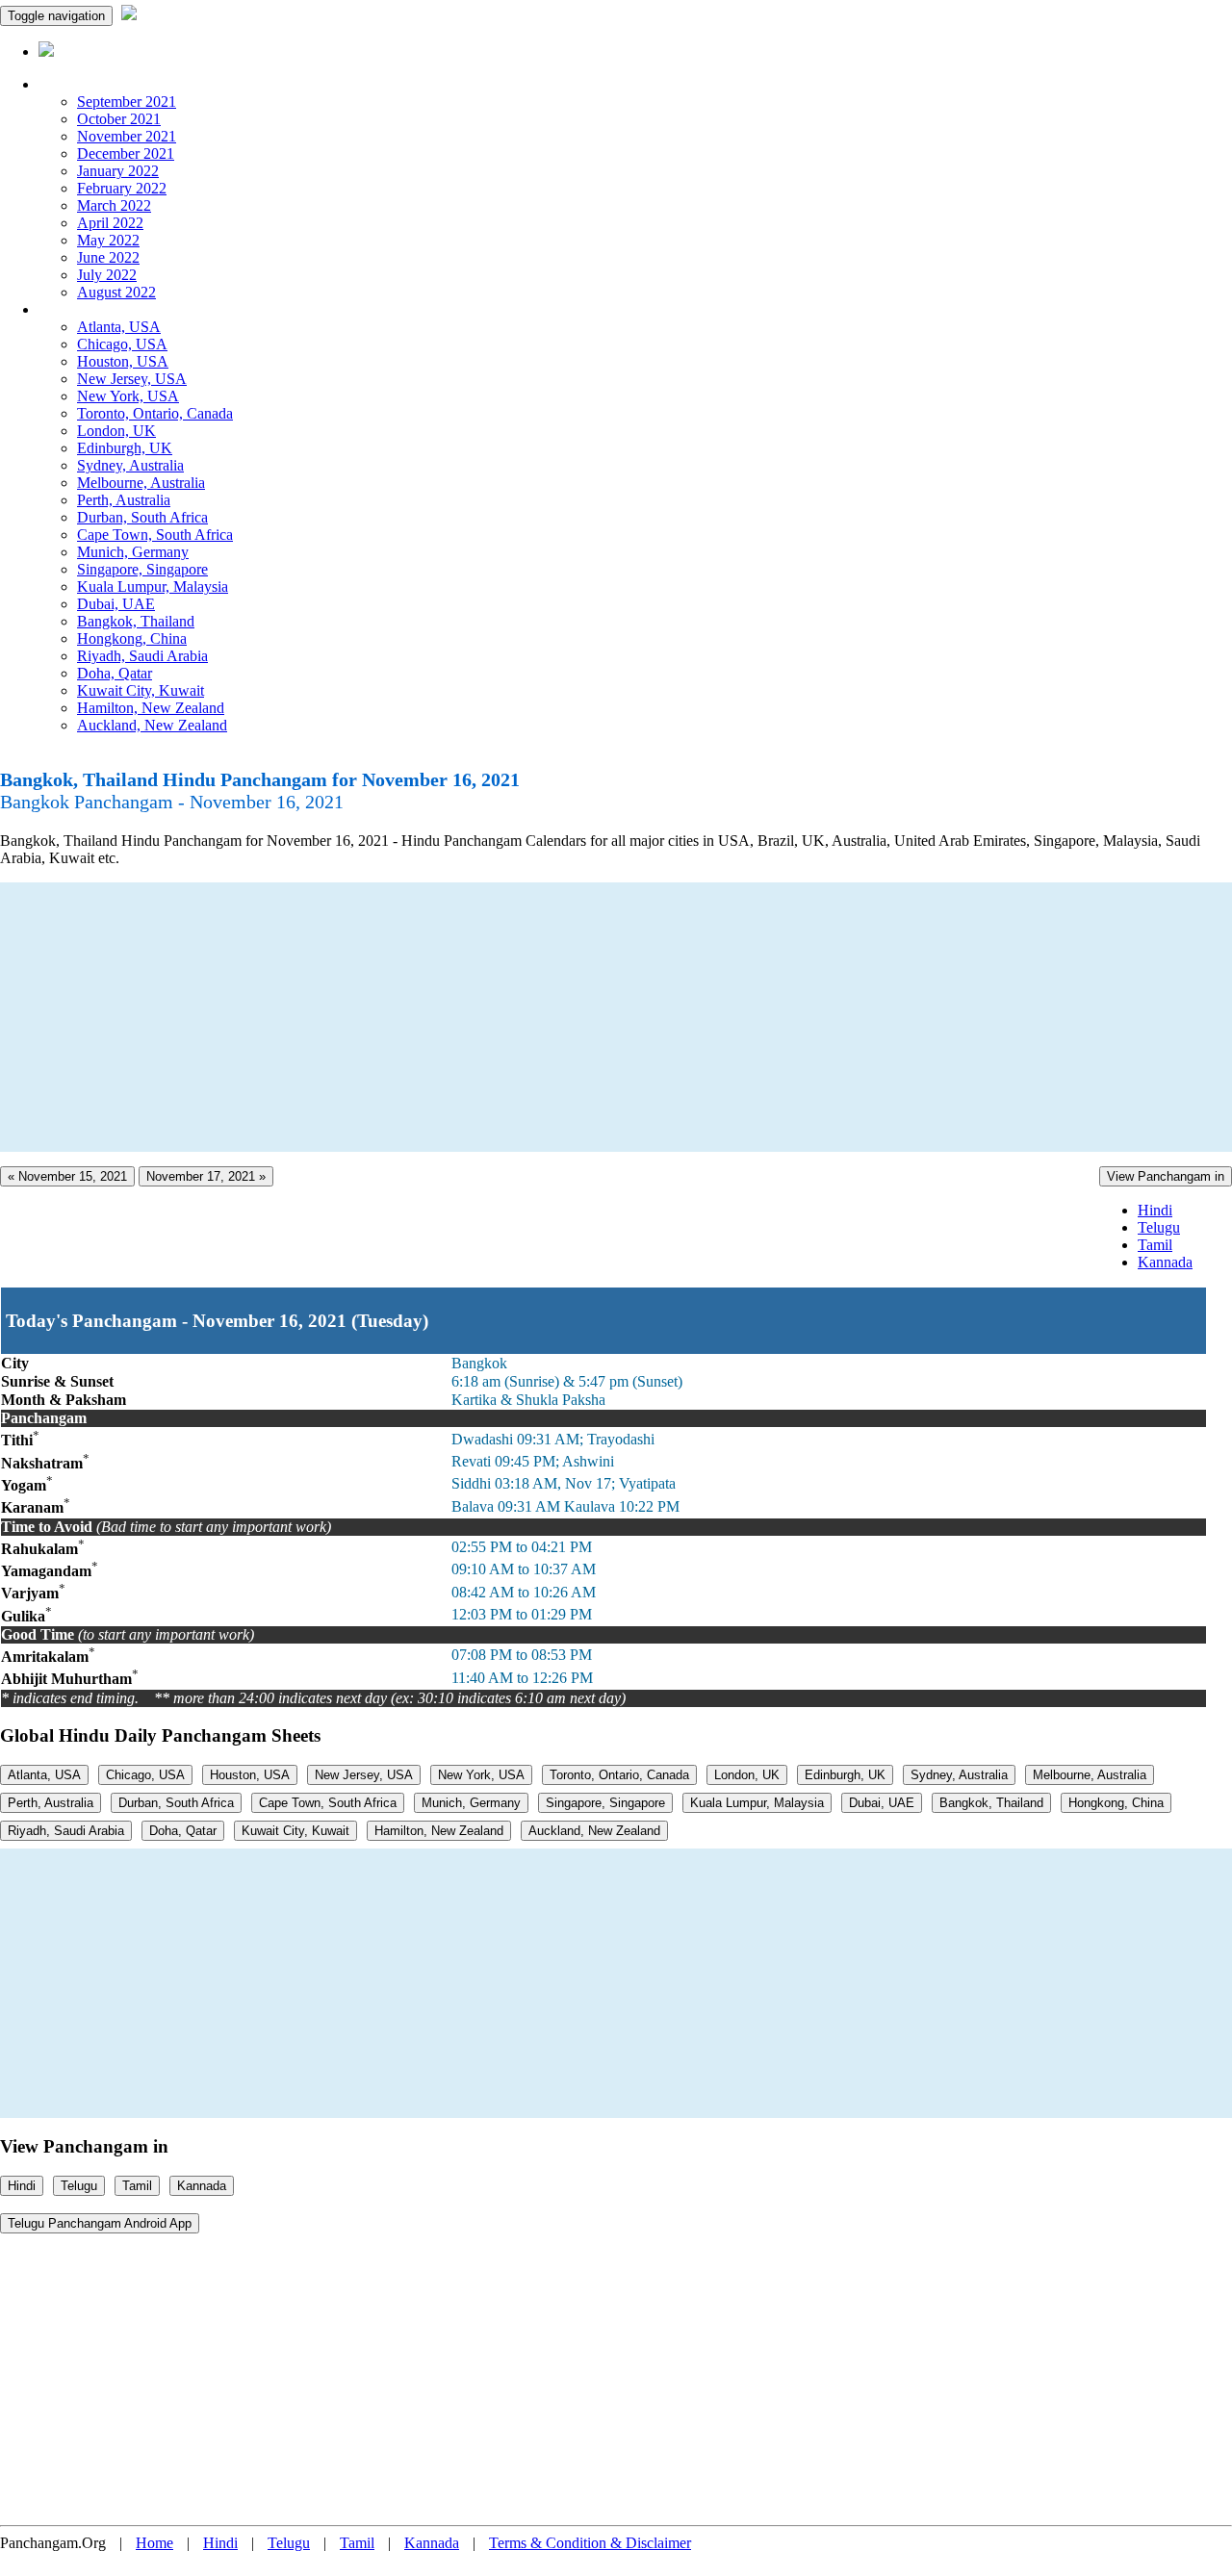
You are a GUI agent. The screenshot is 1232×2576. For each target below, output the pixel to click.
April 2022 (110, 223)
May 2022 (108, 240)
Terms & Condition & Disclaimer (590, 2543)
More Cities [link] (74, 309)
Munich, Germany (133, 552)
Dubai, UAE (116, 604)
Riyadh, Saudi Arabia (142, 656)
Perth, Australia (124, 500)
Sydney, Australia (130, 465)
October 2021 (119, 119)
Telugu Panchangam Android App (100, 2223)
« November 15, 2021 (67, 1176)
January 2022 (118, 171)
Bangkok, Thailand (136, 621)
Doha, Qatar (115, 673)
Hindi (1155, 1210)
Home (154, 2543)
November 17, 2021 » (206, 1176)
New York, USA (128, 396)
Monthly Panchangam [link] (105, 84)
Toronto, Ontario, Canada (155, 413)
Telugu (1159, 1227)
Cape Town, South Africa (155, 535)
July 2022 (107, 275)
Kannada (1165, 1262)
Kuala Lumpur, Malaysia (153, 587)
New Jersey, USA (132, 379)
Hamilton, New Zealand (151, 708)
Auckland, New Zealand (152, 725)
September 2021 (127, 102)
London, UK (116, 431)
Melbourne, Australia (141, 483)
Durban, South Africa (142, 517)
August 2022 (116, 292)
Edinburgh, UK (125, 448)
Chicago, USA (122, 344)
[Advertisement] (577, 1017)
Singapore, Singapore (142, 569)
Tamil (1155, 1245)
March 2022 (114, 205)
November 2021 (127, 136)
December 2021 (126, 153)
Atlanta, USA (119, 327)
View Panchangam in (1166, 1176)
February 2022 (122, 188)
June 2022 (108, 257)
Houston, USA (123, 361)
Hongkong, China (132, 638)
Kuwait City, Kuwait (141, 690)
